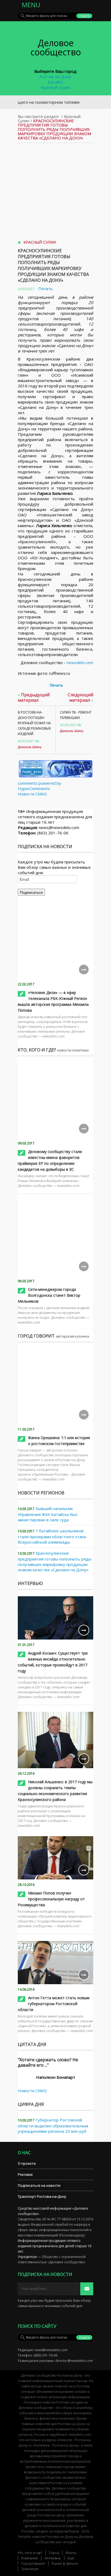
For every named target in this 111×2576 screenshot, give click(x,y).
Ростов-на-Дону (55, 77)
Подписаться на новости (39, 2185)
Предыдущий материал (34, 697)
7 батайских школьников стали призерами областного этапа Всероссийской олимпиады (52, 1536)
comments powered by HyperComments (39, 786)
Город (54, 2553)
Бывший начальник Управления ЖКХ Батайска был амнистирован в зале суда (48, 1514)
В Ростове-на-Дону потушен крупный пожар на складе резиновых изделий (34, 723)
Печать (46, 289)
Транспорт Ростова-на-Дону (42, 2196)
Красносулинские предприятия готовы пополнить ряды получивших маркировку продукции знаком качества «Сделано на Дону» (53, 265)
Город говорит (33, 2564)
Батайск (56, 82)
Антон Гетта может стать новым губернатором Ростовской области (54, 2004)
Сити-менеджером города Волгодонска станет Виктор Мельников (49, 1295)
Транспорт (30, 2569)
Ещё (71, 2558)
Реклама (25, 2174)
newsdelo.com (80, 662)
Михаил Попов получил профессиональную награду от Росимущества (51, 1899)
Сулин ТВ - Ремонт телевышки (76, 715)
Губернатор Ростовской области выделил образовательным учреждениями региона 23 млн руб (53, 2125)
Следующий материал (80, 697)
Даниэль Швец (30, 747)
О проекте (27, 2163)
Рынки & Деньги (65, 2564)
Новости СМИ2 (32, 794)
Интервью (53, 2558)
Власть (71, 2553)
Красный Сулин (56, 87)
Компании (30, 2558)
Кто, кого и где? (30, 2553)
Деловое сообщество (56, 47)
